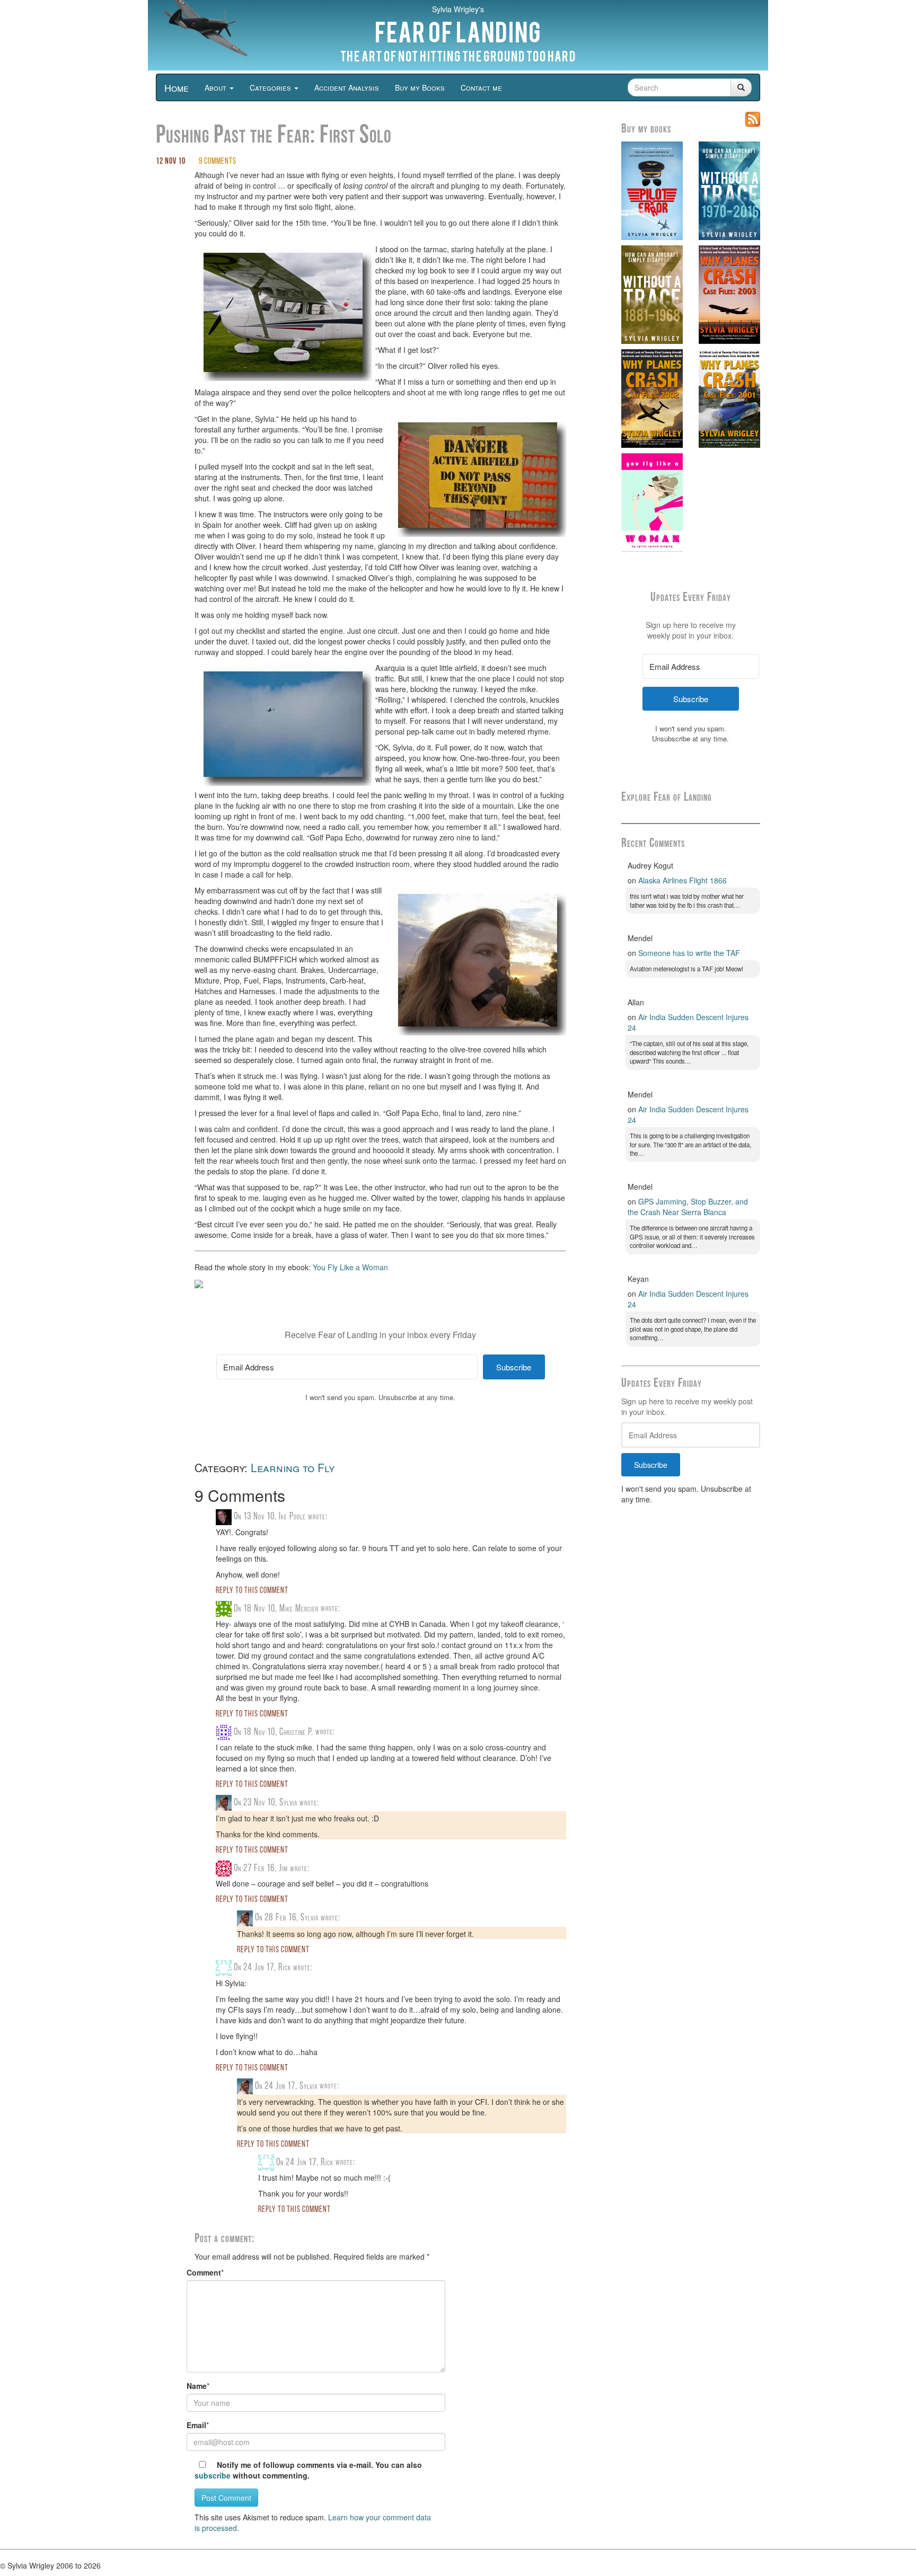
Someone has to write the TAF (689, 953)
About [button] (217, 87)
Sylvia (288, 1803)
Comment (204, 2272)
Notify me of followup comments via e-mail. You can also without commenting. (308, 2470)
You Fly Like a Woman (350, 1267)
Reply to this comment (252, 1591)
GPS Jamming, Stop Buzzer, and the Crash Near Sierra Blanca (688, 1207)
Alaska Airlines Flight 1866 (682, 880)
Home (177, 87)
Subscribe (651, 1465)
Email (196, 2425)
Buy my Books (420, 87)
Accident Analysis (347, 87)
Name (197, 2386)
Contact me (481, 87)
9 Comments (218, 162)
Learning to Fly (293, 1467)
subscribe (213, 2475)
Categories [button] (271, 87)
